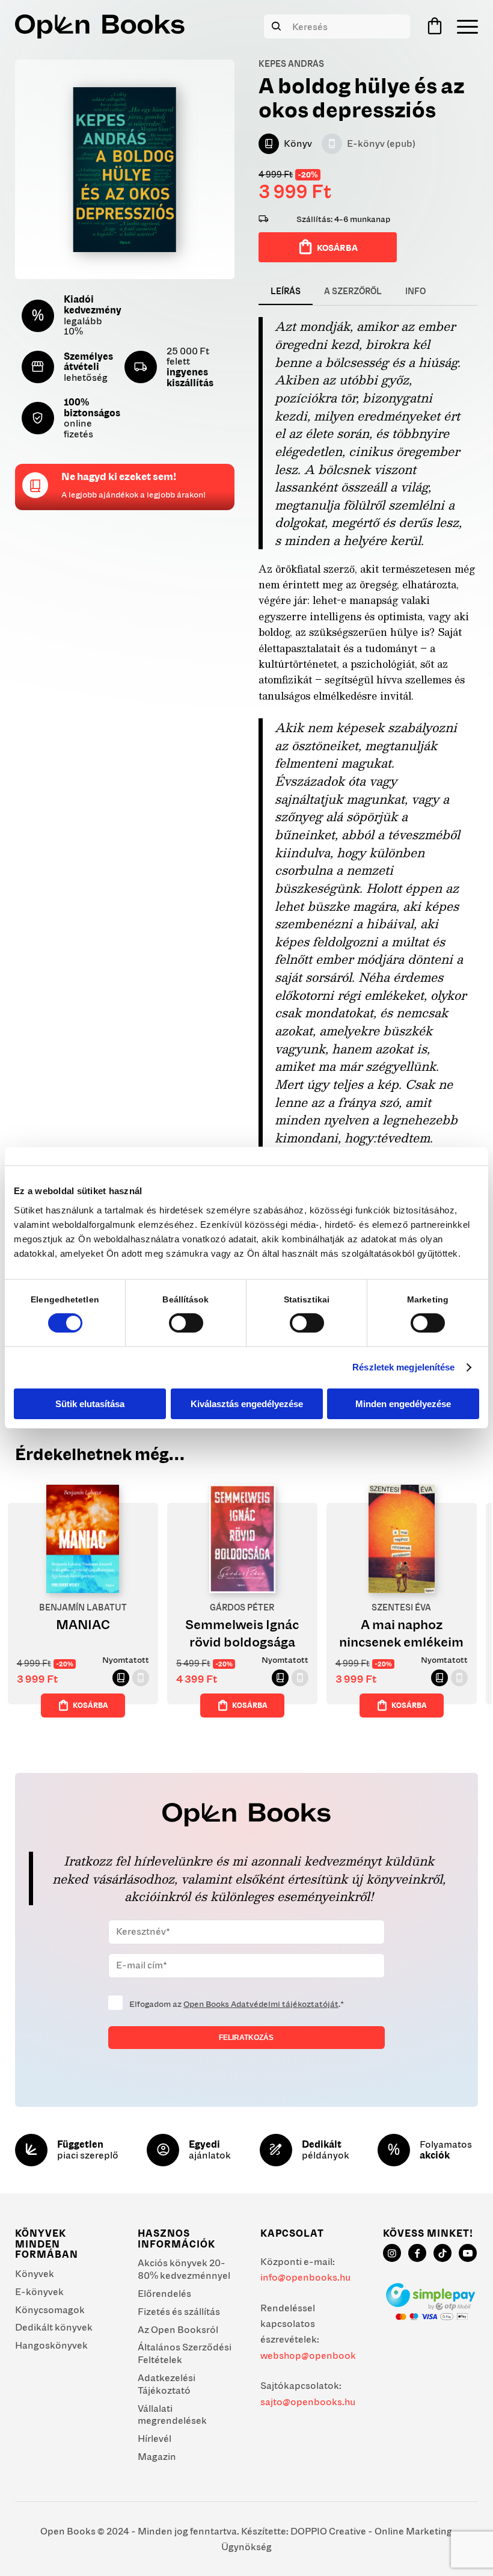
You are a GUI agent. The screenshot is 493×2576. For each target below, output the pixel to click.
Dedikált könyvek (54, 2327)
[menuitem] (464, 26)
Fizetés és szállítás (179, 2311)
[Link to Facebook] (417, 2253)
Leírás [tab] (286, 291)
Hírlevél (155, 2438)
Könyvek (35, 2273)
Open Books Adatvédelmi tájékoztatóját (261, 2004)
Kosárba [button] (90, 1705)
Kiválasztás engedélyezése (247, 1404)
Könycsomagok (50, 2309)
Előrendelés (164, 2293)
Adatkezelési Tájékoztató (167, 2384)
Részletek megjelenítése (403, 1367)
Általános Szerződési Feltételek (185, 2353)
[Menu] (464, 26)
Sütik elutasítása (90, 1404)
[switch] (186, 1323)
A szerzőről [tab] (353, 291)
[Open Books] (100, 26)
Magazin (157, 2456)
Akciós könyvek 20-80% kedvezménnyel (184, 2269)
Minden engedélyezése (403, 1404)
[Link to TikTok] (442, 2253)
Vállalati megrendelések (172, 2414)
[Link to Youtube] (468, 2253)
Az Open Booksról (178, 2329)
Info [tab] (415, 291)
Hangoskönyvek (51, 2345)
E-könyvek (39, 2291)
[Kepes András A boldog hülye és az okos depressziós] (125, 169)
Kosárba (337, 248)
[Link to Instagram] (392, 2253)
